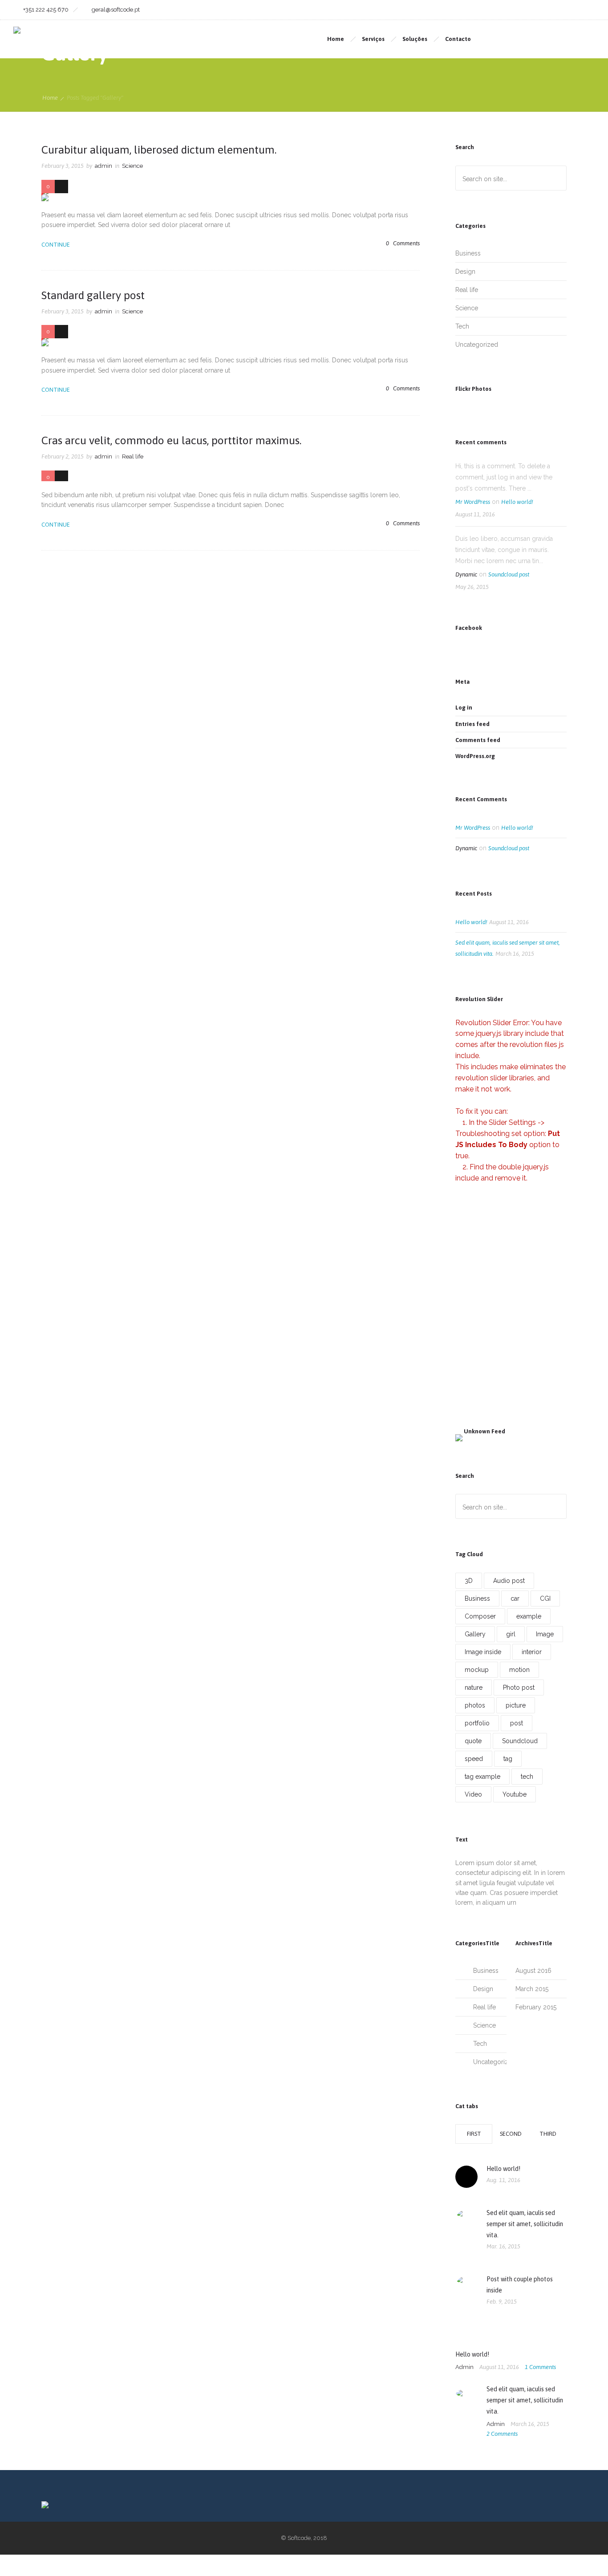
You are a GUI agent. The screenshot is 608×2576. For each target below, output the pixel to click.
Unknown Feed (484, 1431)
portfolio (477, 1723)
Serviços (373, 39)
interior (532, 1652)
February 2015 (536, 2007)
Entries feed (472, 724)
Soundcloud (520, 1741)
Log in (464, 708)
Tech (462, 326)
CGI (545, 1598)
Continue (56, 245)
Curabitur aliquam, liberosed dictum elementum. (159, 150)
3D (469, 1581)
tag (508, 1759)
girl (511, 1634)
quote (473, 1741)
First (474, 2134)
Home (336, 39)
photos (475, 1705)
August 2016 (533, 1971)
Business (468, 253)
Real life (467, 290)
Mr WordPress (473, 502)
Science (467, 308)
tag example (482, 1777)
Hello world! (517, 502)
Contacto (458, 39)
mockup (477, 1670)
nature (474, 1688)
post (517, 1723)
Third (548, 2134)
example (529, 1616)
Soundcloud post (509, 574)
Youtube (515, 1794)
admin (103, 166)
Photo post (519, 1688)
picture (516, 1705)
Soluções (415, 39)
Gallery (475, 1634)
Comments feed (478, 740)
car (515, 1598)
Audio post (509, 1581)
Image (545, 1634)
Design (465, 272)
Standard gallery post (93, 295)
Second (511, 2134)
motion (519, 1670)
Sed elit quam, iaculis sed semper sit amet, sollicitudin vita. (525, 2224)
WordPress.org (475, 756)
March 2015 (532, 1989)
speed (474, 1759)
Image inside (483, 1652)
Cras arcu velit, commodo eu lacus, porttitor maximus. (171, 440)
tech (527, 1777)
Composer (480, 1616)
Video (473, 1794)
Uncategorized (477, 345)
